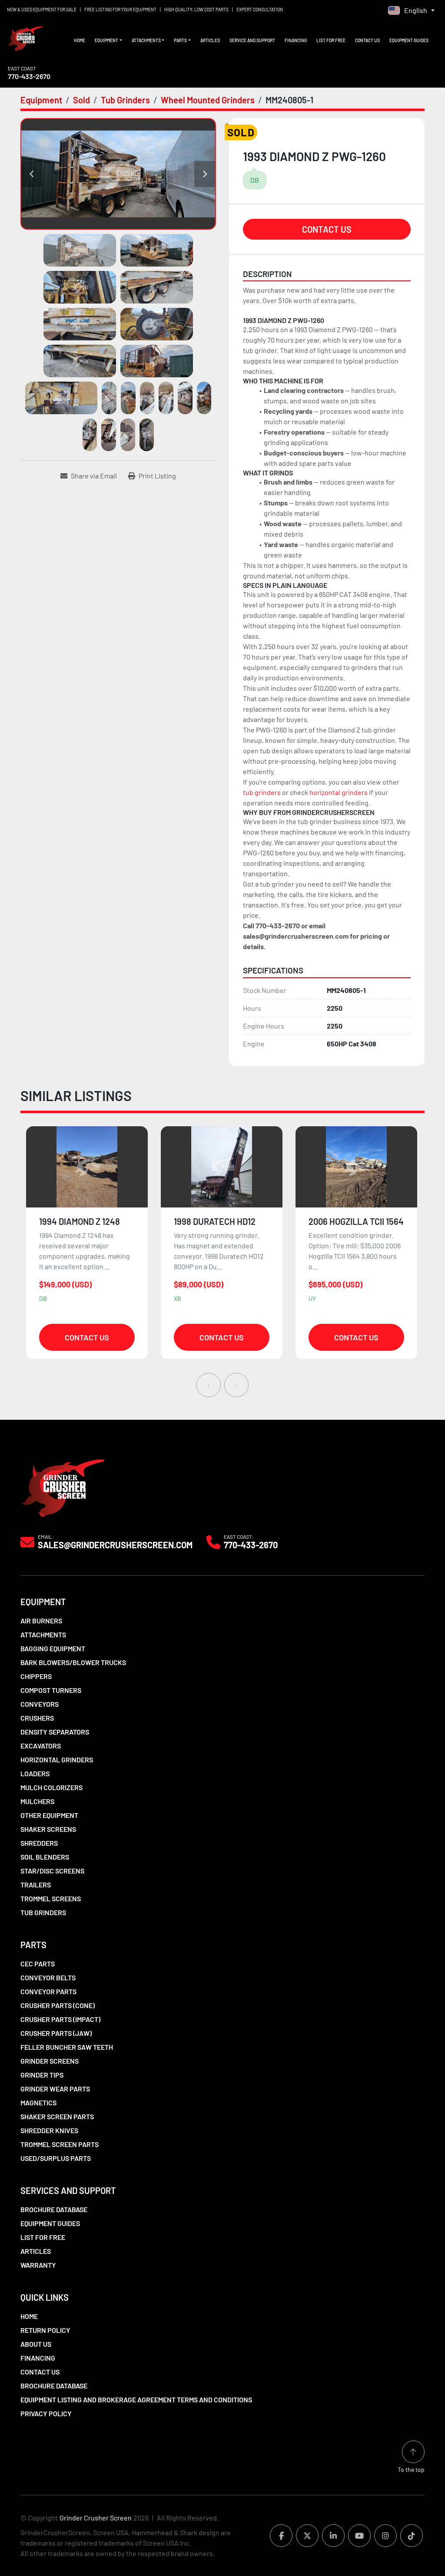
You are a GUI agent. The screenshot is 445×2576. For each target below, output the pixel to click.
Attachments (146, 40)
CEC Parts (38, 1964)
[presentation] (209, 1385)
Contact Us (367, 40)
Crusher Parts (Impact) (60, 2019)
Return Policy (45, 2330)
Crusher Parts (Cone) (58, 2005)
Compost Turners (51, 1690)
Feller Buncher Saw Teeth (67, 2047)
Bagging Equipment (53, 1648)
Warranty (38, 2265)
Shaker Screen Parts (57, 2116)
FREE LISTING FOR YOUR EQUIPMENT (120, 10)
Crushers (37, 1718)
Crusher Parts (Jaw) (56, 2033)
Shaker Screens (48, 1829)
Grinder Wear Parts (55, 2089)
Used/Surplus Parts (56, 2158)
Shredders (39, 1843)
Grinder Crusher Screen (96, 2518)
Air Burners (41, 1621)
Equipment (106, 40)
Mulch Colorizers (51, 1787)
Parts (180, 40)
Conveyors (40, 1704)
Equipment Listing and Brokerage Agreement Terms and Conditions (136, 2400)
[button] (108, 41)
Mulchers (37, 1801)
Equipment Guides (409, 40)
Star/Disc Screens (52, 1871)
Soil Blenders (45, 1857)
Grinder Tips (42, 2075)
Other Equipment (49, 1815)
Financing (296, 40)
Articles (210, 40)
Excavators (41, 1746)
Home (80, 40)
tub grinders (262, 792)
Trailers (36, 1885)
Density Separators (55, 1732)
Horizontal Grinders (57, 1760)
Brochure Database (54, 2209)
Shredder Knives (49, 2130)
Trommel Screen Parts (60, 2144)
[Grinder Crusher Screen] (63, 1486)
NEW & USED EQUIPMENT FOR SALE (42, 10)
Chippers (36, 1676)
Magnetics (38, 2103)
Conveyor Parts (48, 1991)
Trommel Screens (51, 1898)
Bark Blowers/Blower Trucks (73, 1662)
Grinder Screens (50, 2061)
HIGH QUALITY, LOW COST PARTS (196, 10)
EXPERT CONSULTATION (260, 10)
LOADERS (35, 1773)
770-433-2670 (29, 76)
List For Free (331, 40)
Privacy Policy (46, 2413)
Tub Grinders (43, 1912)
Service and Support (252, 40)
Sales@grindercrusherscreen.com (115, 1545)
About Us (36, 2344)
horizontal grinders (339, 792)
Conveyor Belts (48, 1977)
